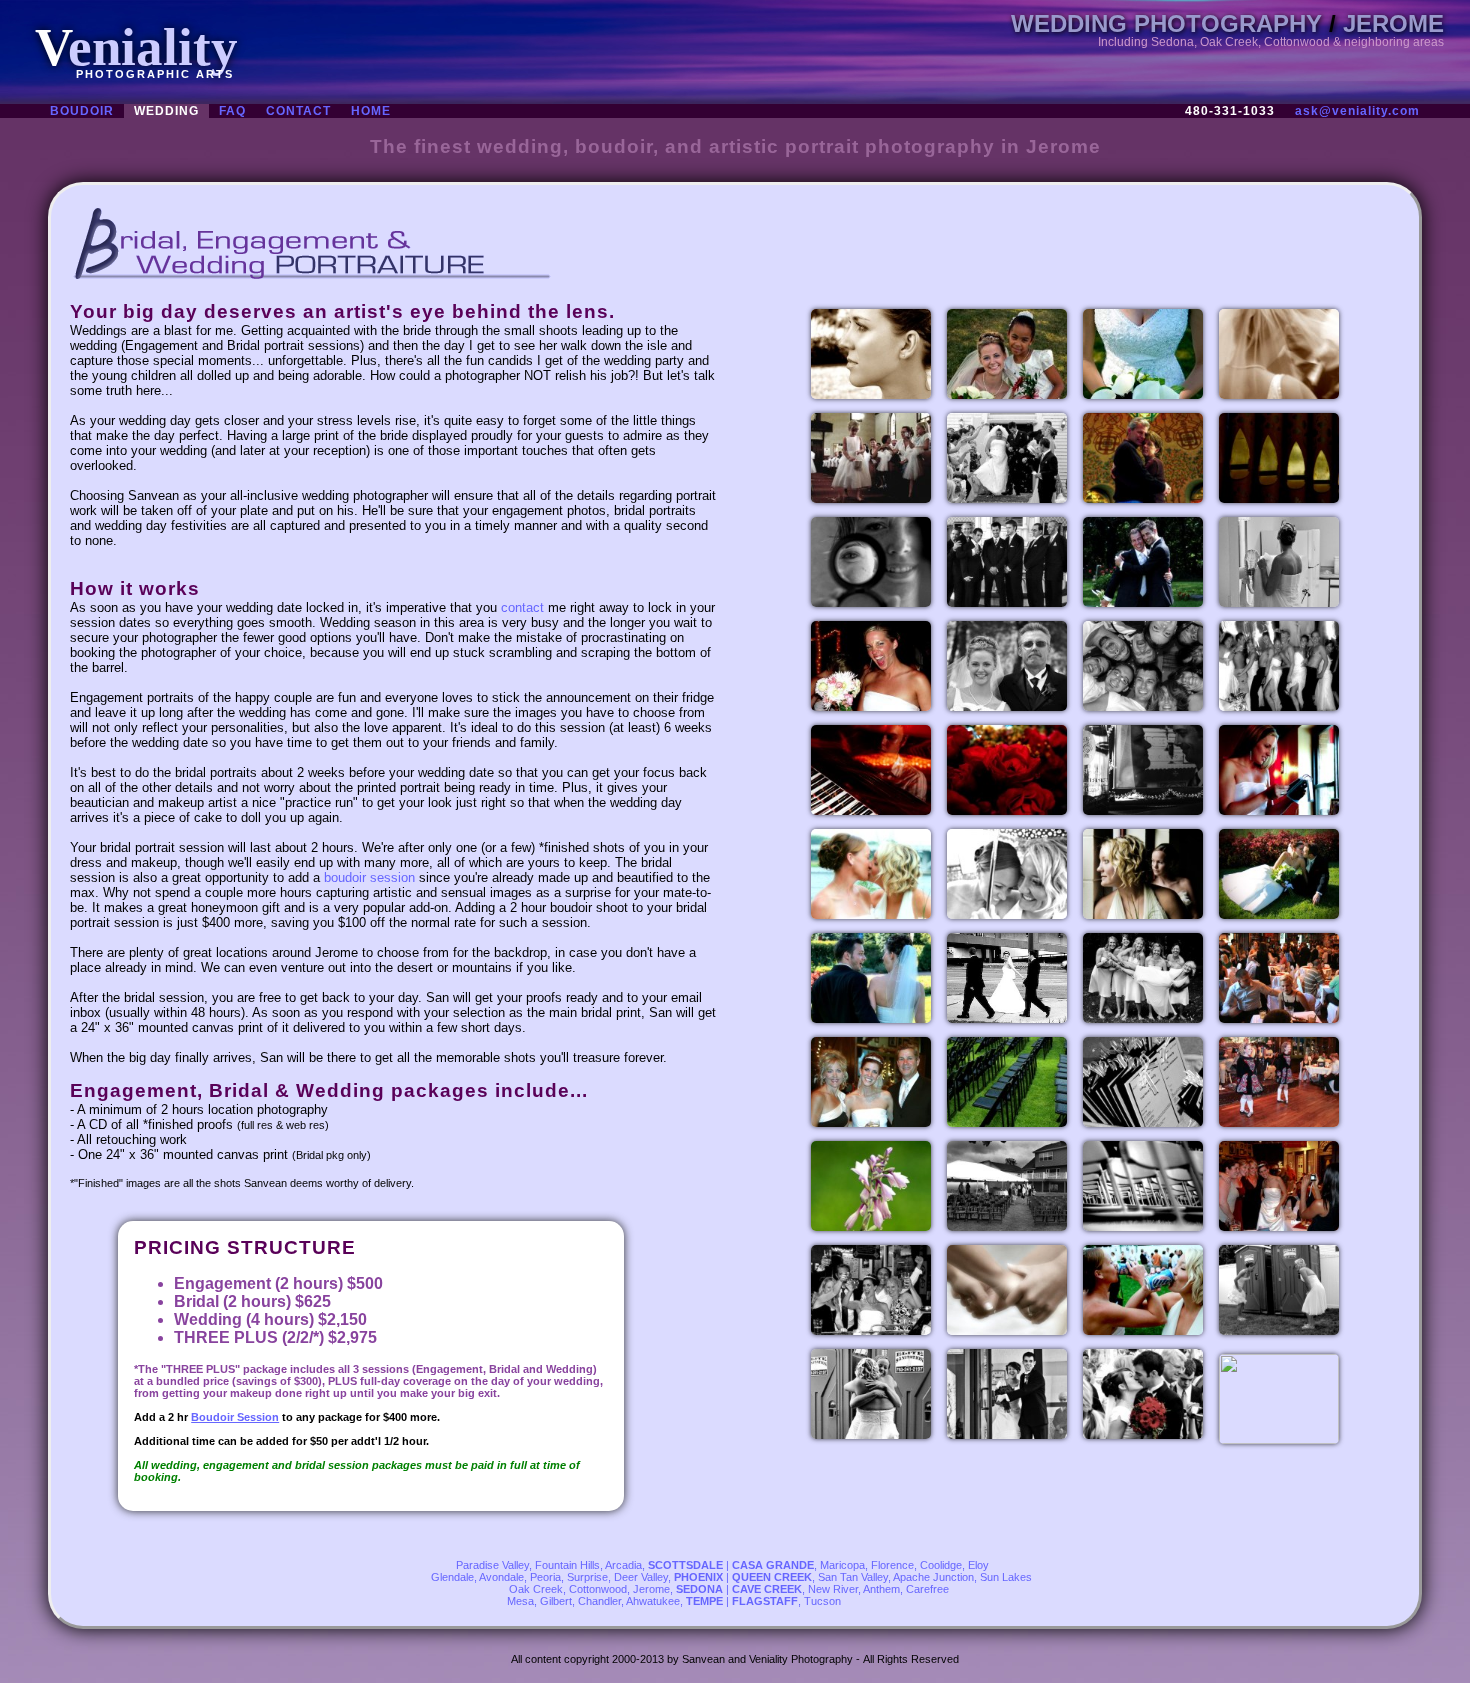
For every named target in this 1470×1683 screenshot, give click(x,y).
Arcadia (623, 1565)
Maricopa (842, 1565)
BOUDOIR (82, 111)
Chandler (599, 1601)
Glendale (452, 1577)
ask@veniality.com (1357, 111)
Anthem (881, 1589)
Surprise (587, 1577)
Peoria (545, 1577)
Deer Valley (641, 1577)
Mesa (520, 1601)
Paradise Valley (492, 1565)
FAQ (232, 111)
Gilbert (556, 1601)
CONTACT (298, 111)
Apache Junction (933, 1577)
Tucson (822, 1601)
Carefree (927, 1589)
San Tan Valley (853, 1577)
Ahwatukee (653, 1601)
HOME (371, 111)
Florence (892, 1565)
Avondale (501, 1577)
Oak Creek (536, 1589)
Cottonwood (598, 1589)
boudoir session (369, 877)
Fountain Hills (567, 1565)
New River (833, 1589)
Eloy (978, 1565)
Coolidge (941, 1565)
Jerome (651, 1589)
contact (522, 607)
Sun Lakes (1006, 1577)
